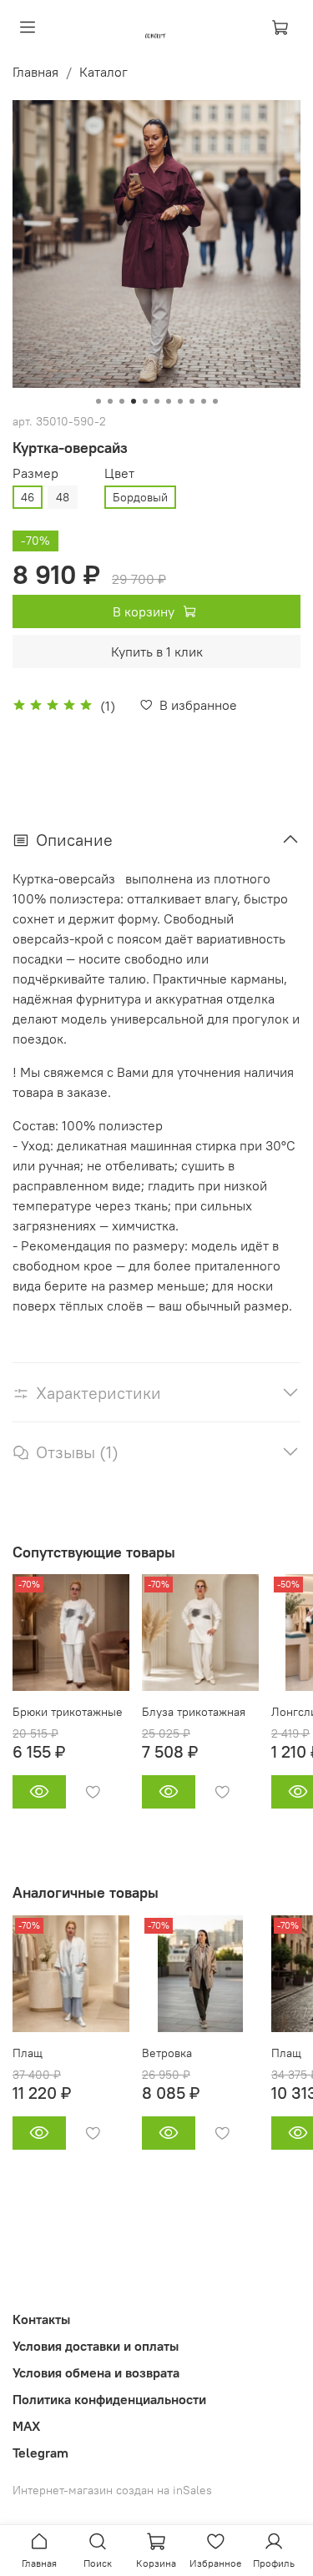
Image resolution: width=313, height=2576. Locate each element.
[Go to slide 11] (215, 401)
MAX (26, 2426)
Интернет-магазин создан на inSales (112, 2490)
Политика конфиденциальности (109, 2399)
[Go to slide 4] (134, 401)
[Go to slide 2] (110, 401)
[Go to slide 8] (180, 401)
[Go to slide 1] (98, 401)
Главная (35, 72)
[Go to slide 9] (192, 401)
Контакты (41, 2319)
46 (28, 497)
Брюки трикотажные (68, 1712)
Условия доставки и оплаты (96, 2346)
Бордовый (140, 497)
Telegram (40, 2453)
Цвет (119, 473)
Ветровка (167, 2053)
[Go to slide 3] (122, 401)
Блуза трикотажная (194, 1712)
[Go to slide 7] (169, 401)
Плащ (28, 2053)
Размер (35, 473)
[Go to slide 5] (145, 401)
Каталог (103, 72)
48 (63, 497)
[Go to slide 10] (204, 401)
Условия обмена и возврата (96, 2372)
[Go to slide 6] (157, 401)
